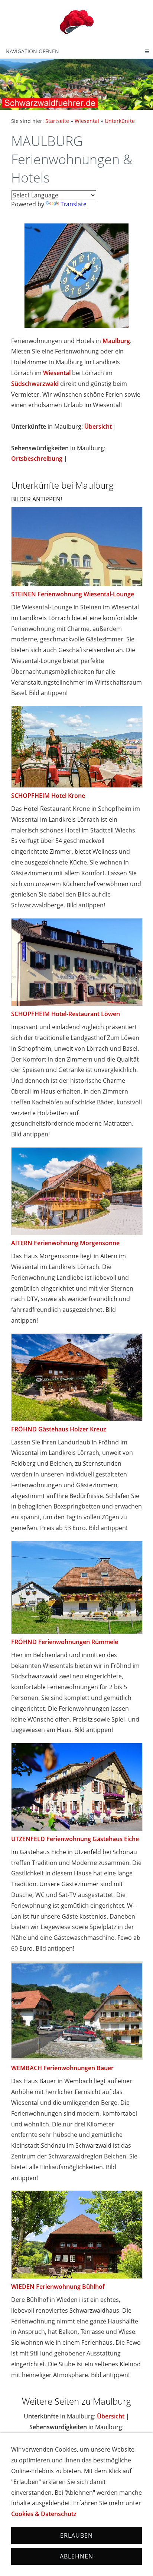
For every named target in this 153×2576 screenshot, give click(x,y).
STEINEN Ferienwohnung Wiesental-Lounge (73, 594)
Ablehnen (76, 2556)
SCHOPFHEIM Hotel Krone (48, 796)
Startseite (57, 121)
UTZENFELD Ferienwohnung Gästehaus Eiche (75, 1839)
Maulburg (116, 341)
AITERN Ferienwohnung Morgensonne (65, 1243)
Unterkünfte (120, 121)
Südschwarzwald (35, 384)
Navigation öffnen (32, 51)
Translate (74, 204)
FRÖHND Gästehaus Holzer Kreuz (59, 1429)
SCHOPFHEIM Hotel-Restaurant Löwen (66, 1014)
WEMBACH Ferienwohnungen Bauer (62, 2068)
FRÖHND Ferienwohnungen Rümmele (65, 1642)
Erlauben (76, 2535)
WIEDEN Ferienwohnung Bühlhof (58, 2287)
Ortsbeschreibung (37, 459)
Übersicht (98, 426)
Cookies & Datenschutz (44, 2514)
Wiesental (87, 121)
